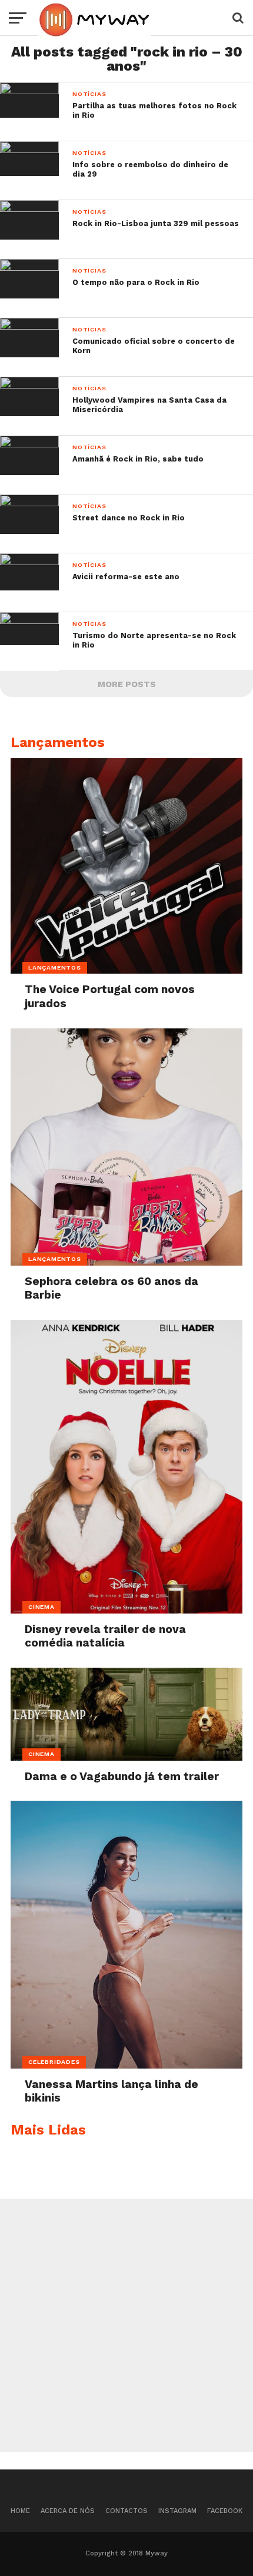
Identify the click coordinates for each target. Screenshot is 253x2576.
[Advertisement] (126, 2325)
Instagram (177, 2511)
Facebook (225, 2511)
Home (20, 2511)
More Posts (127, 684)
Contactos (126, 2511)
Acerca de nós (68, 2511)
